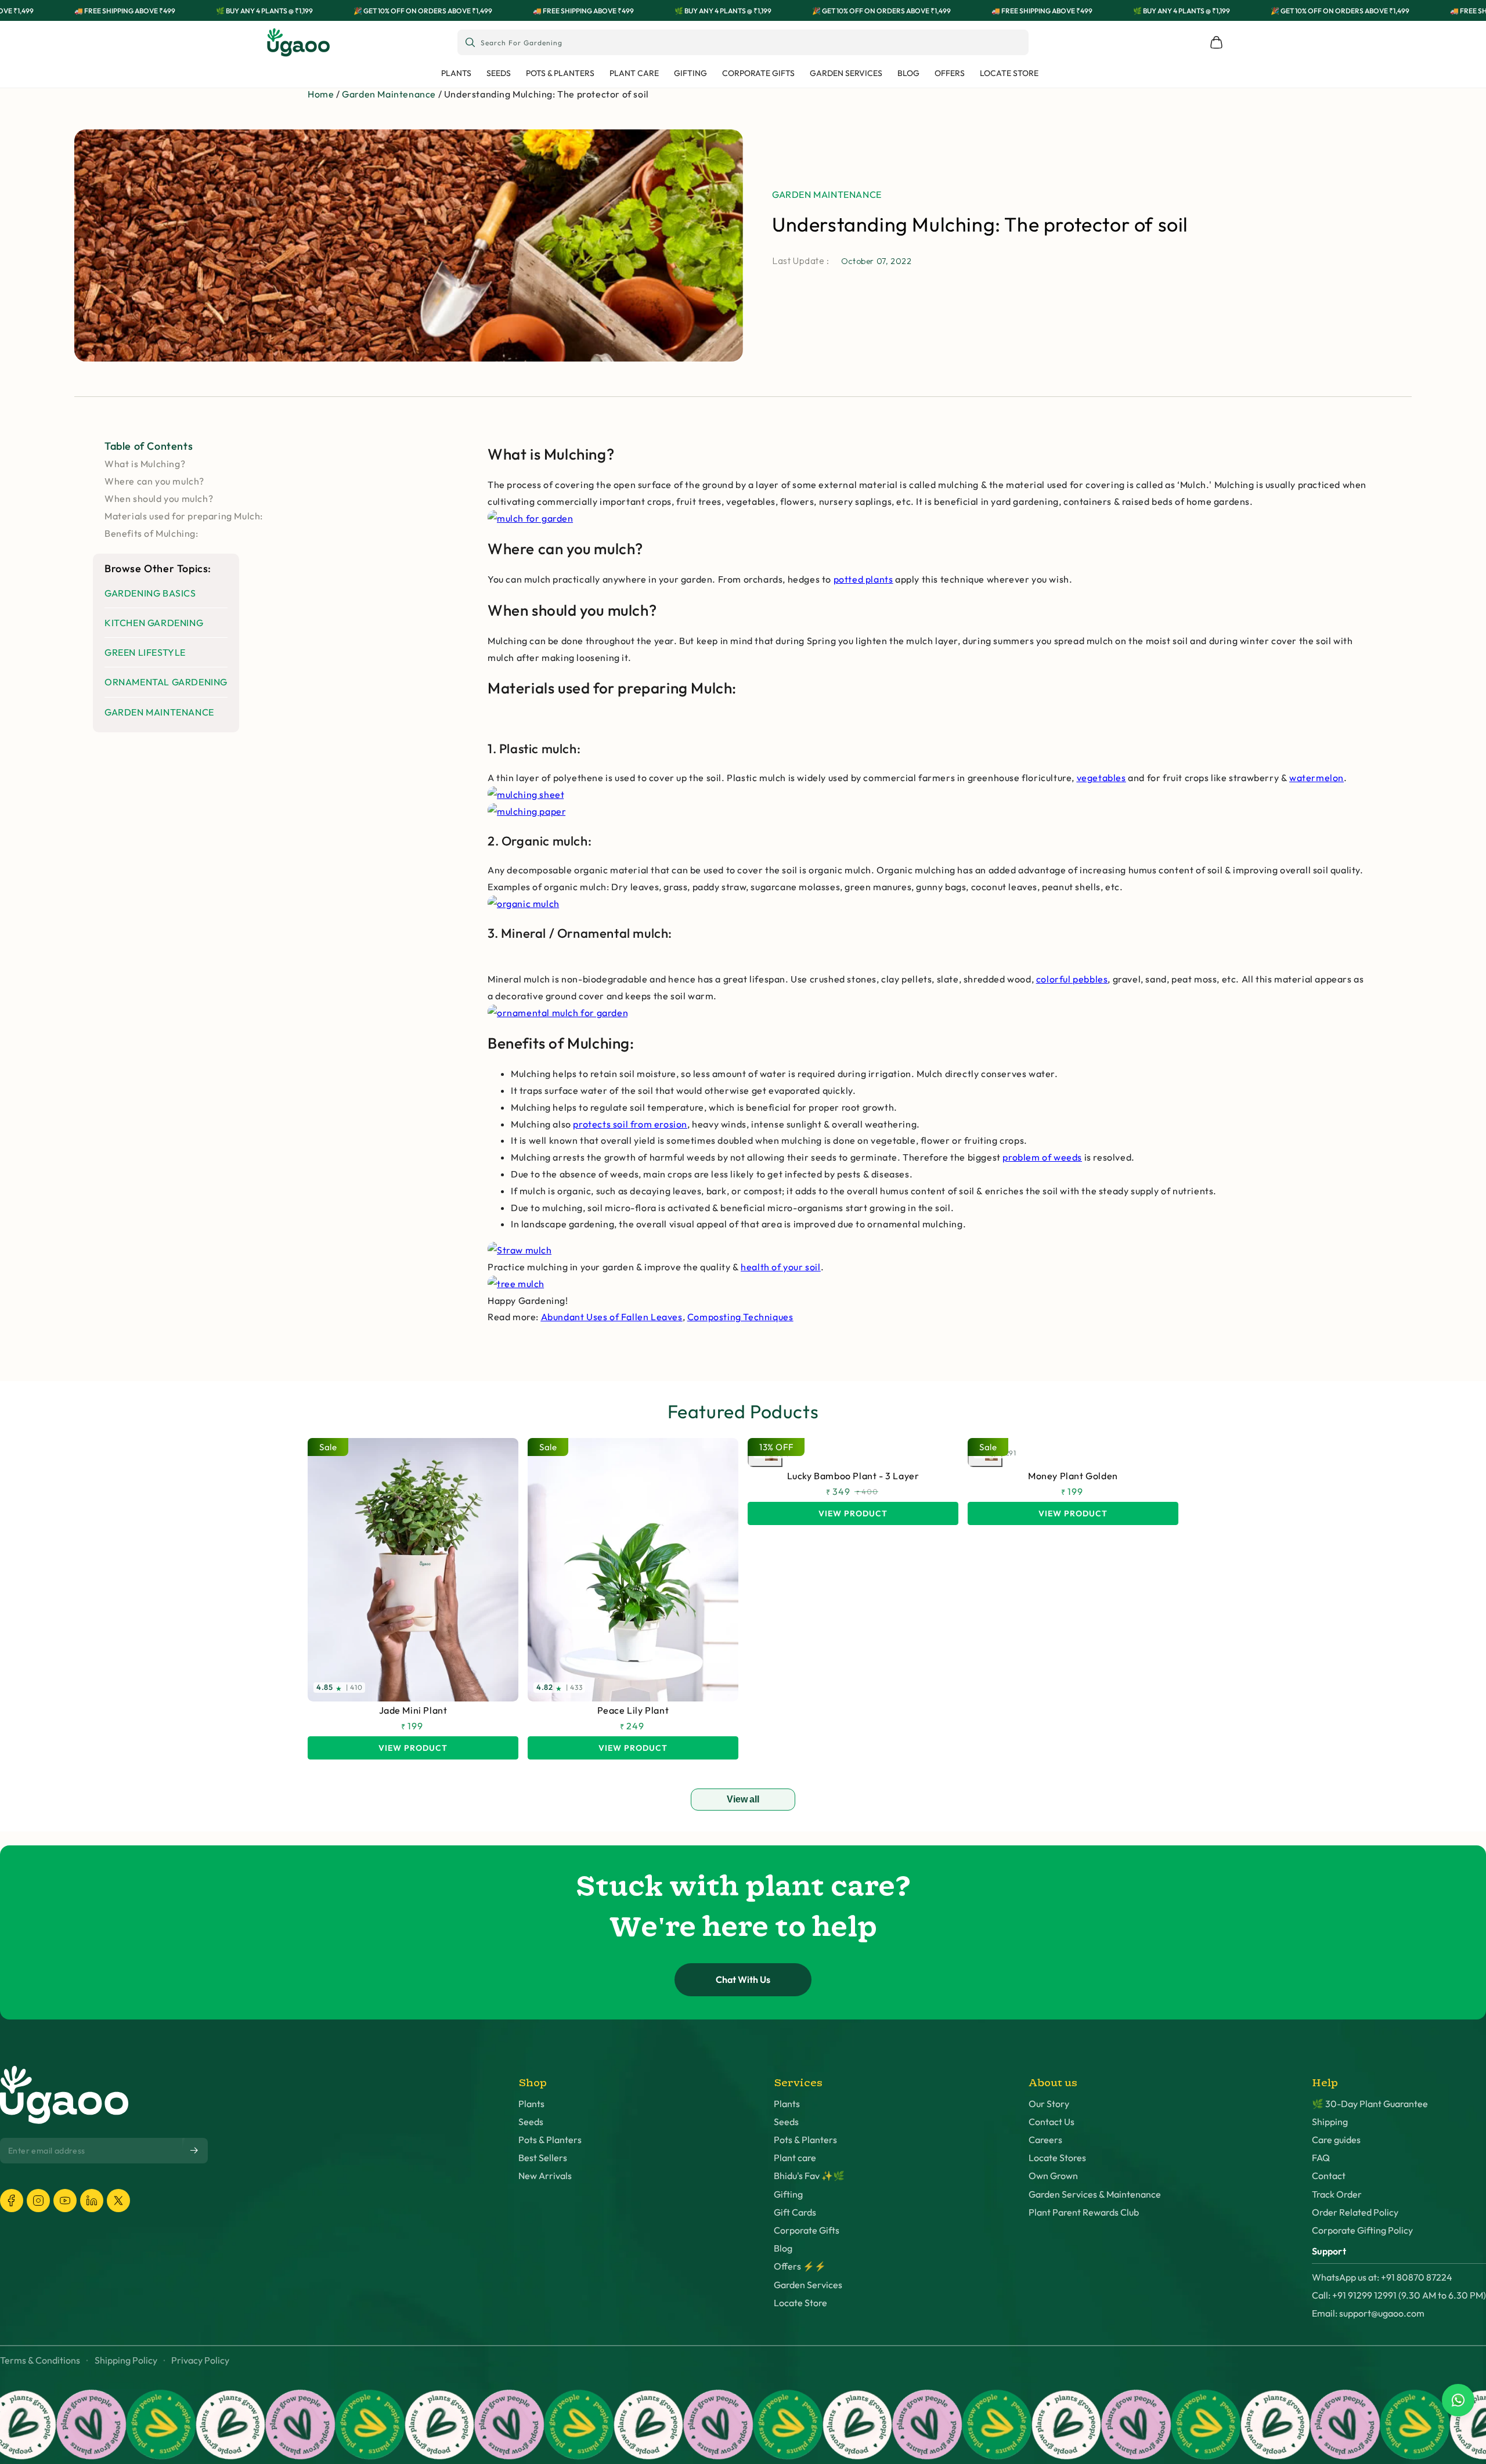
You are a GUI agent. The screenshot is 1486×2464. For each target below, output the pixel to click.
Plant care (795, 2158)
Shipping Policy (126, 2360)
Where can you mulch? (154, 481)
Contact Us (1052, 2122)
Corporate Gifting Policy (1362, 2230)
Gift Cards (795, 2212)
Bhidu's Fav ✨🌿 (809, 2176)
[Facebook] (12, 2201)
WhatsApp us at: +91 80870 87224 (1382, 2277)
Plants (531, 2104)
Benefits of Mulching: (152, 533)
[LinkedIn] (92, 2201)
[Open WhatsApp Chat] (1458, 2400)
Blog (783, 2248)
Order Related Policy (1355, 2212)
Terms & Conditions (40, 2360)
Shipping (1330, 2122)
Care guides (1336, 2140)
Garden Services (808, 2285)
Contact (1329, 2176)
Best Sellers (543, 2158)
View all (743, 1799)
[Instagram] (38, 2201)
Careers (1045, 2140)
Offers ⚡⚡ (800, 2266)
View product (413, 1748)
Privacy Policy (200, 2360)
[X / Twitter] (118, 2201)
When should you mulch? (159, 498)
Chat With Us (743, 1979)
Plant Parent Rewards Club (1084, 2212)
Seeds (531, 2122)
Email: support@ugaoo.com (1368, 2313)
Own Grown (1053, 2176)
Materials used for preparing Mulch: (184, 516)
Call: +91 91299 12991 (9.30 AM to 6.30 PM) (1399, 2295)
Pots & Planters (550, 2140)
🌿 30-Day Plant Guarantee (1370, 2104)
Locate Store (800, 2303)
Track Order (1337, 2194)
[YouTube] (65, 2201)
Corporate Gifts (807, 2230)
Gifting (788, 2194)
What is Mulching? (145, 464)
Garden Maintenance (389, 94)
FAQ (1321, 2158)
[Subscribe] (195, 2150)
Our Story (1049, 2104)
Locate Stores (1057, 2158)
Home (321, 94)
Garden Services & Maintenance (1095, 2194)
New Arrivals (545, 2176)
